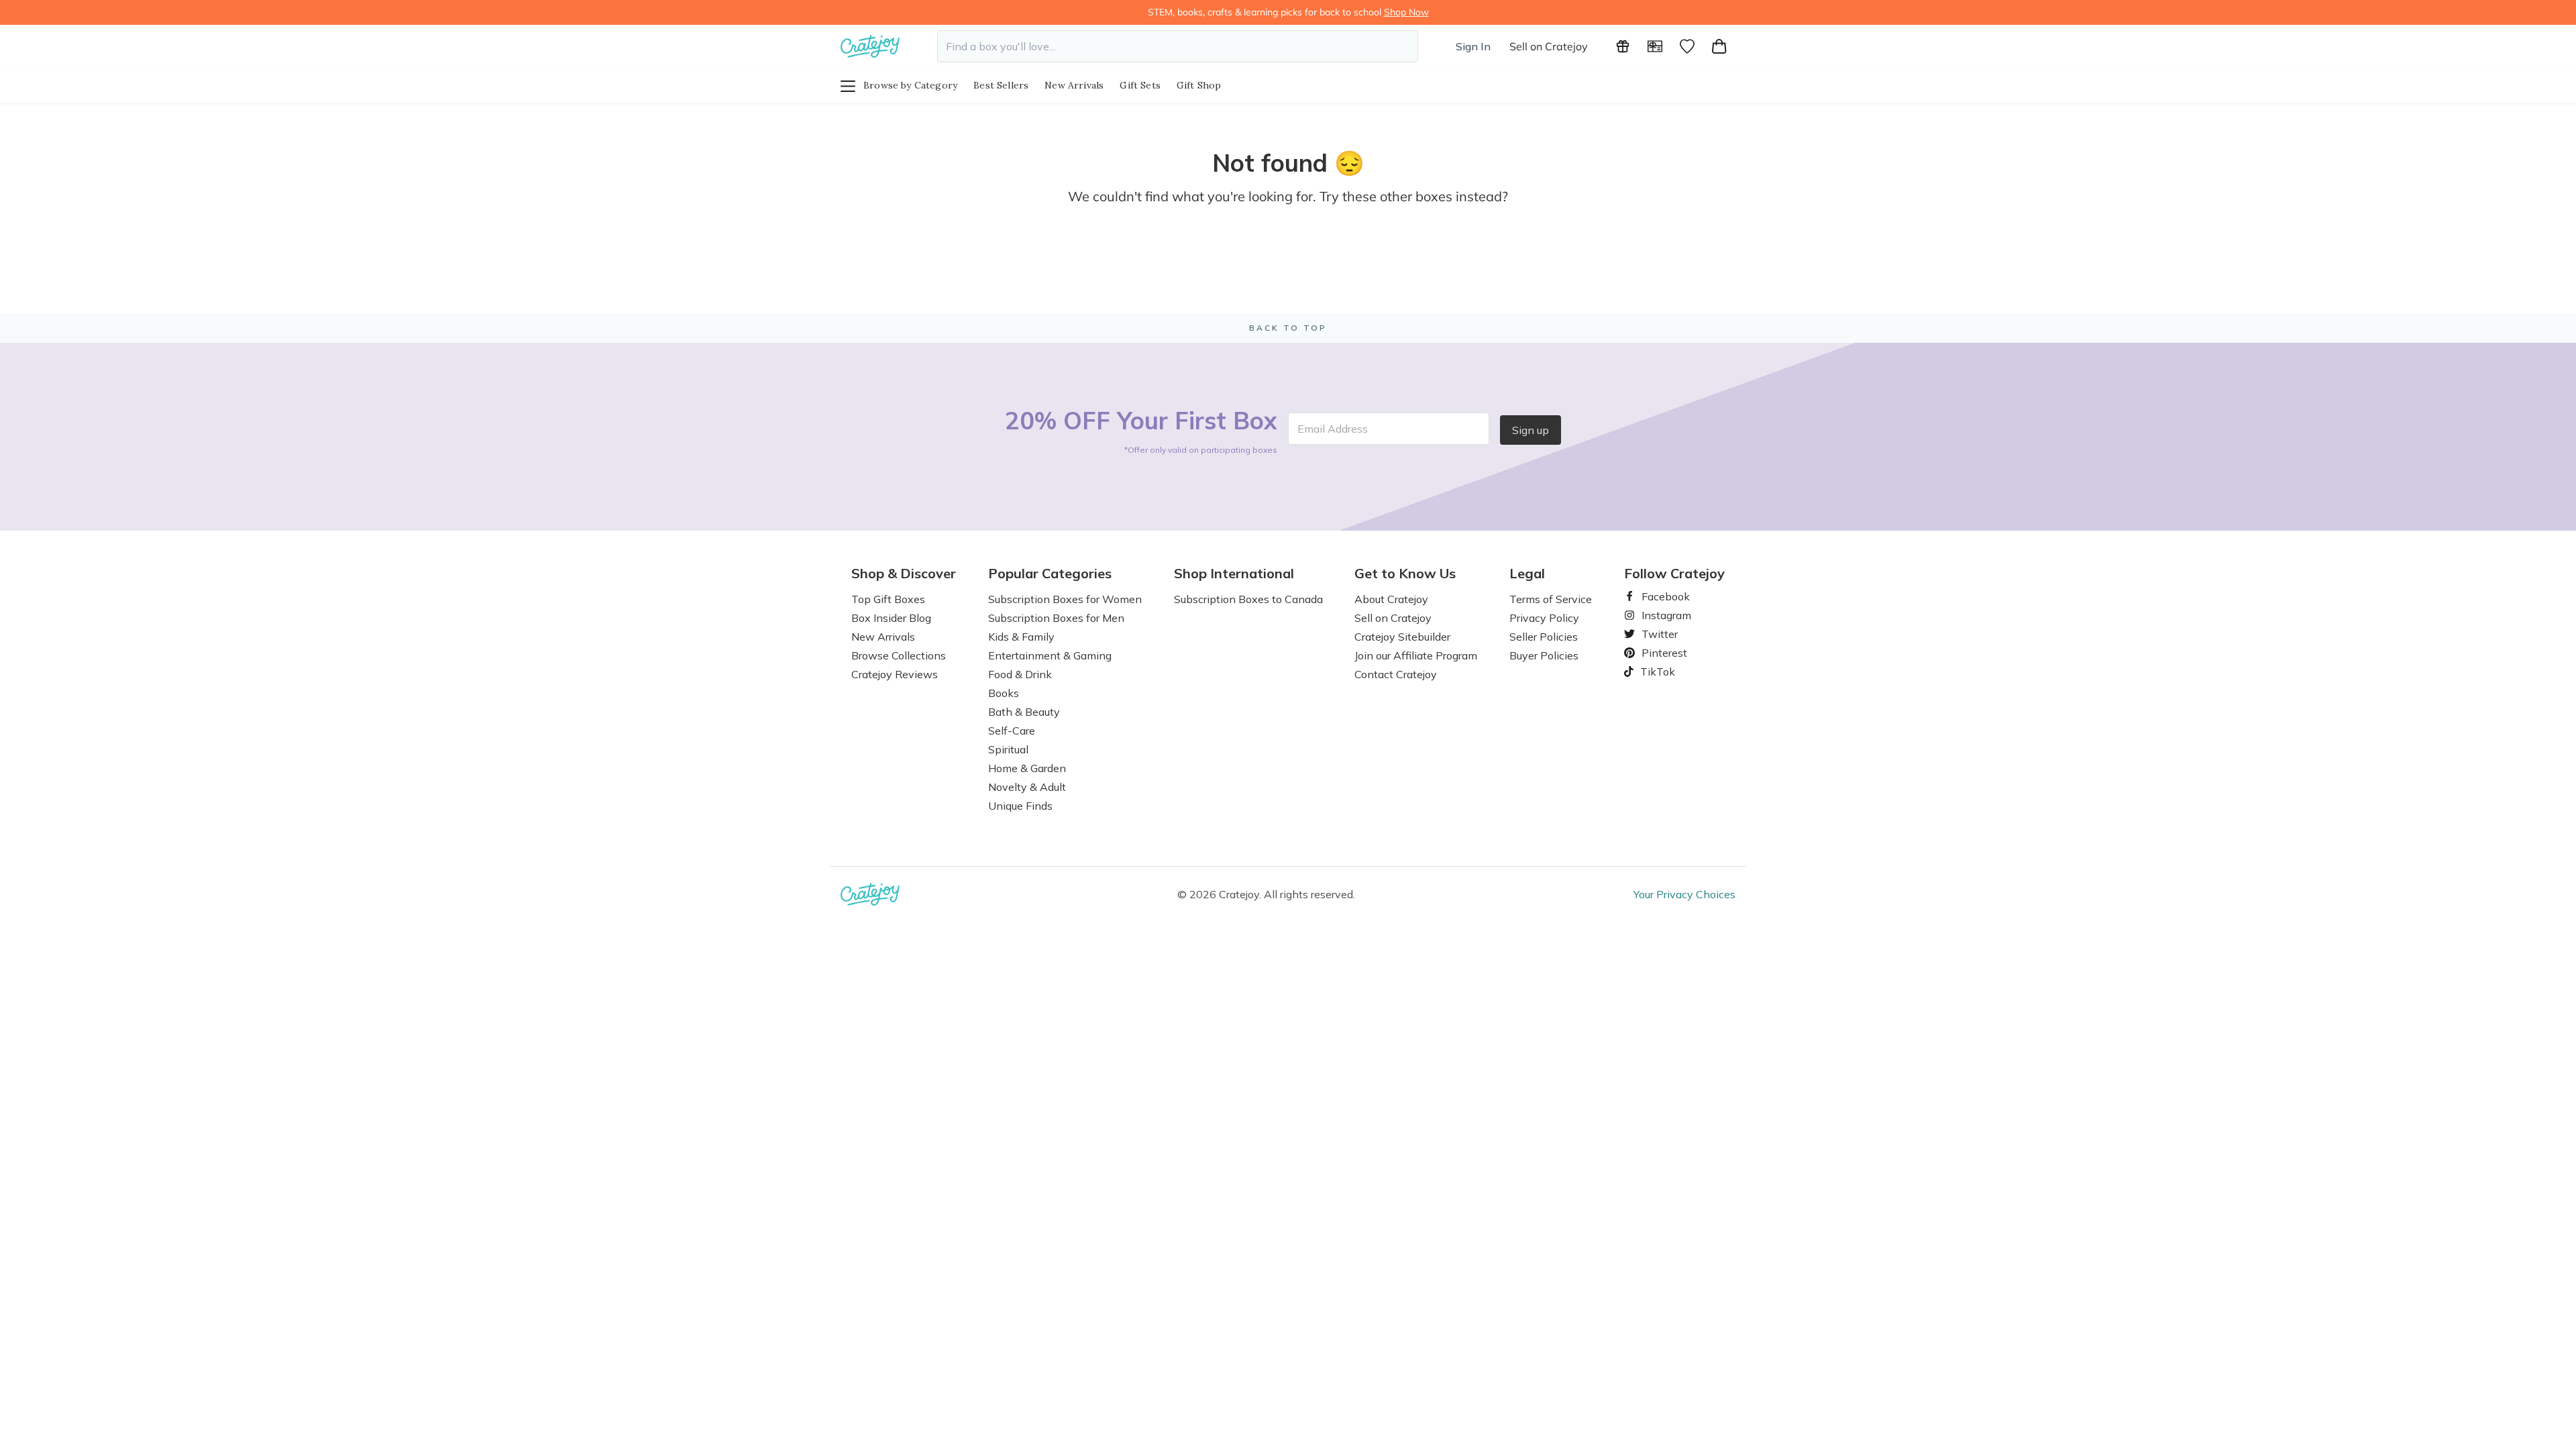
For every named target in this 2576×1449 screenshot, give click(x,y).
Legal (1527, 574)
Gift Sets (1140, 85)
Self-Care (1012, 731)
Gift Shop (1199, 85)
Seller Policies (1544, 637)
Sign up (1531, 430)
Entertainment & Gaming (1050, 655)
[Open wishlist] (1687, 46)
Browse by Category (910, 85)
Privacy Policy (1544, 618)
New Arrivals (1074, 85)
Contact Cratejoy (1396, 674)
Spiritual (1008, 749)
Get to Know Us (1405, 574)
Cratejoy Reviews (895, 674)
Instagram (1661, 615)
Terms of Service (1551, 599)
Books (1004, 693)
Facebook (1660, 596)
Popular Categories (1050, 574)
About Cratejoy (1391, 599)
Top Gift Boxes (888, 599)
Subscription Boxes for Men (1056, 618)
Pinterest (1659, 653)
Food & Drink (1020, 674)
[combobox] (1178, 46)
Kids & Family (1021, 637)
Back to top (1288, 328)
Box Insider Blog (891, 618)
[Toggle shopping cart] (1719, 46)
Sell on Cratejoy (1549, 46)
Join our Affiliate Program (1416, 655)
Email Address (1333, 429)
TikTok (1653, 672)
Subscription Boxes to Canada (1248, 599)
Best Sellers (1001, 85)
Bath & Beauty (1024, 712)
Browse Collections (899, 655)
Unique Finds (1020, 806)
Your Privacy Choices (1684, 894)
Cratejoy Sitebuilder (1402, 637)
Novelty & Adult (1027, 787)
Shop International (1234, 574)
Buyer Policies (1544, 655)
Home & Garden (1027, 768)
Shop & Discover (904, 574)
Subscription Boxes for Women (1065, 599)
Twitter (1654, 634)
